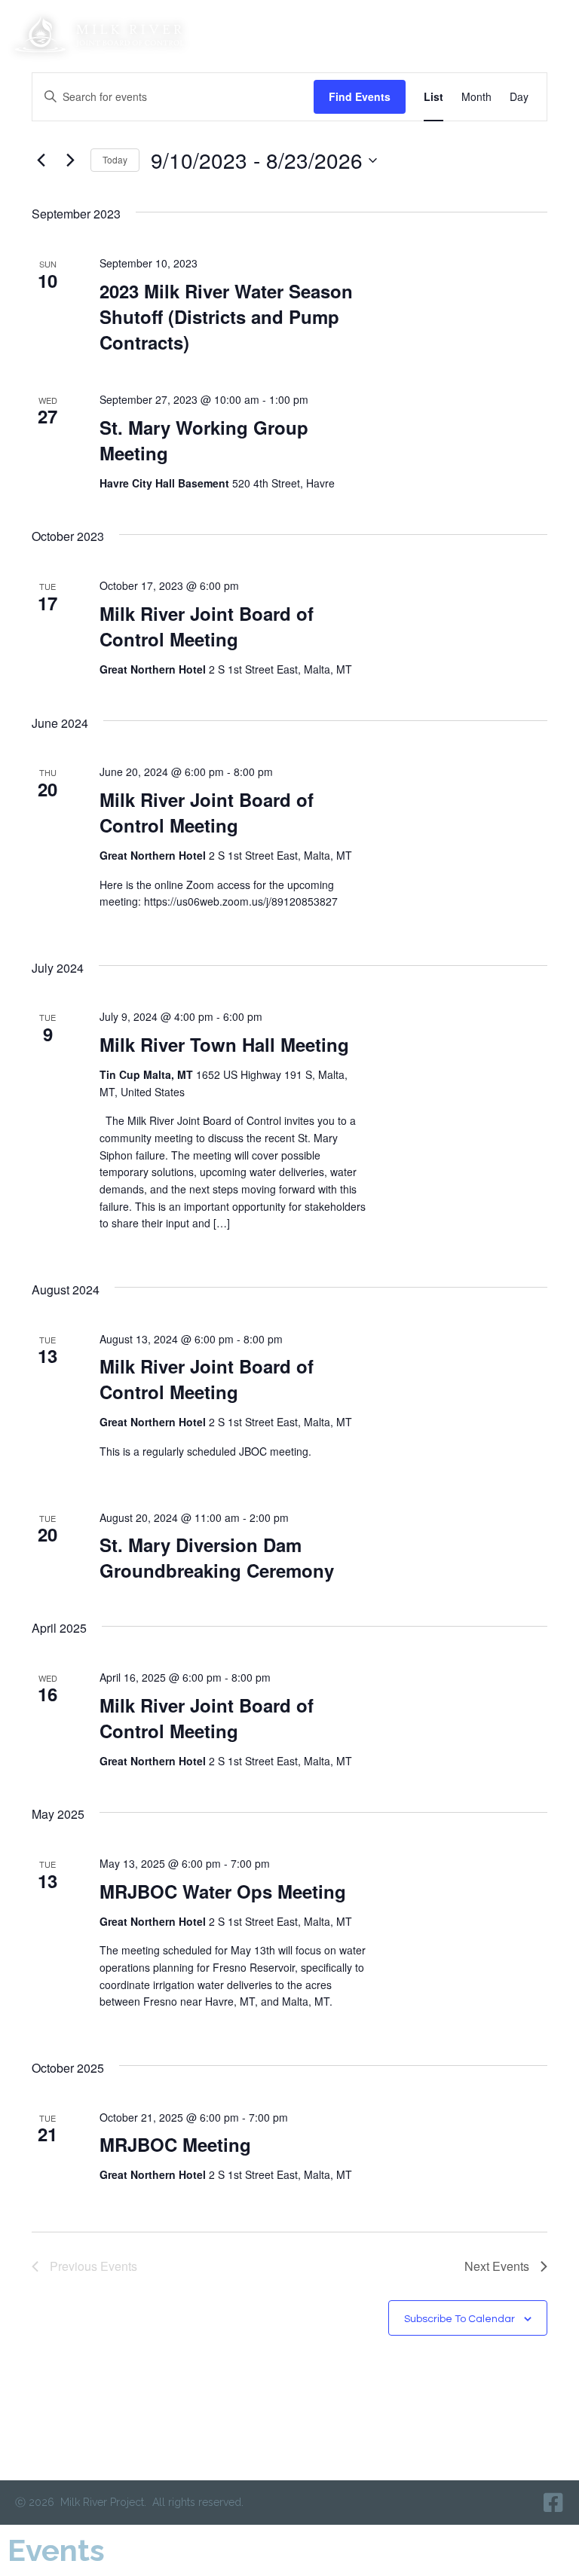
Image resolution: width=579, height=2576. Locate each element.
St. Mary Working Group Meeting (204, 440)
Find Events (360, 96)
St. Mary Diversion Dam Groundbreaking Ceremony (217, 1557)
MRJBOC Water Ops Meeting (223, 1891)
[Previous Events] (41, 160)
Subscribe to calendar (460, 2319)
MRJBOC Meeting (175, 2144)
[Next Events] (70, 160)
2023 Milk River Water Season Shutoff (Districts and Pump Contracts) (226, 316)
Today (115, 159)
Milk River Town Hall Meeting (224, 1044)
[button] (548, 34)
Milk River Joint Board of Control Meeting (207, 626)
